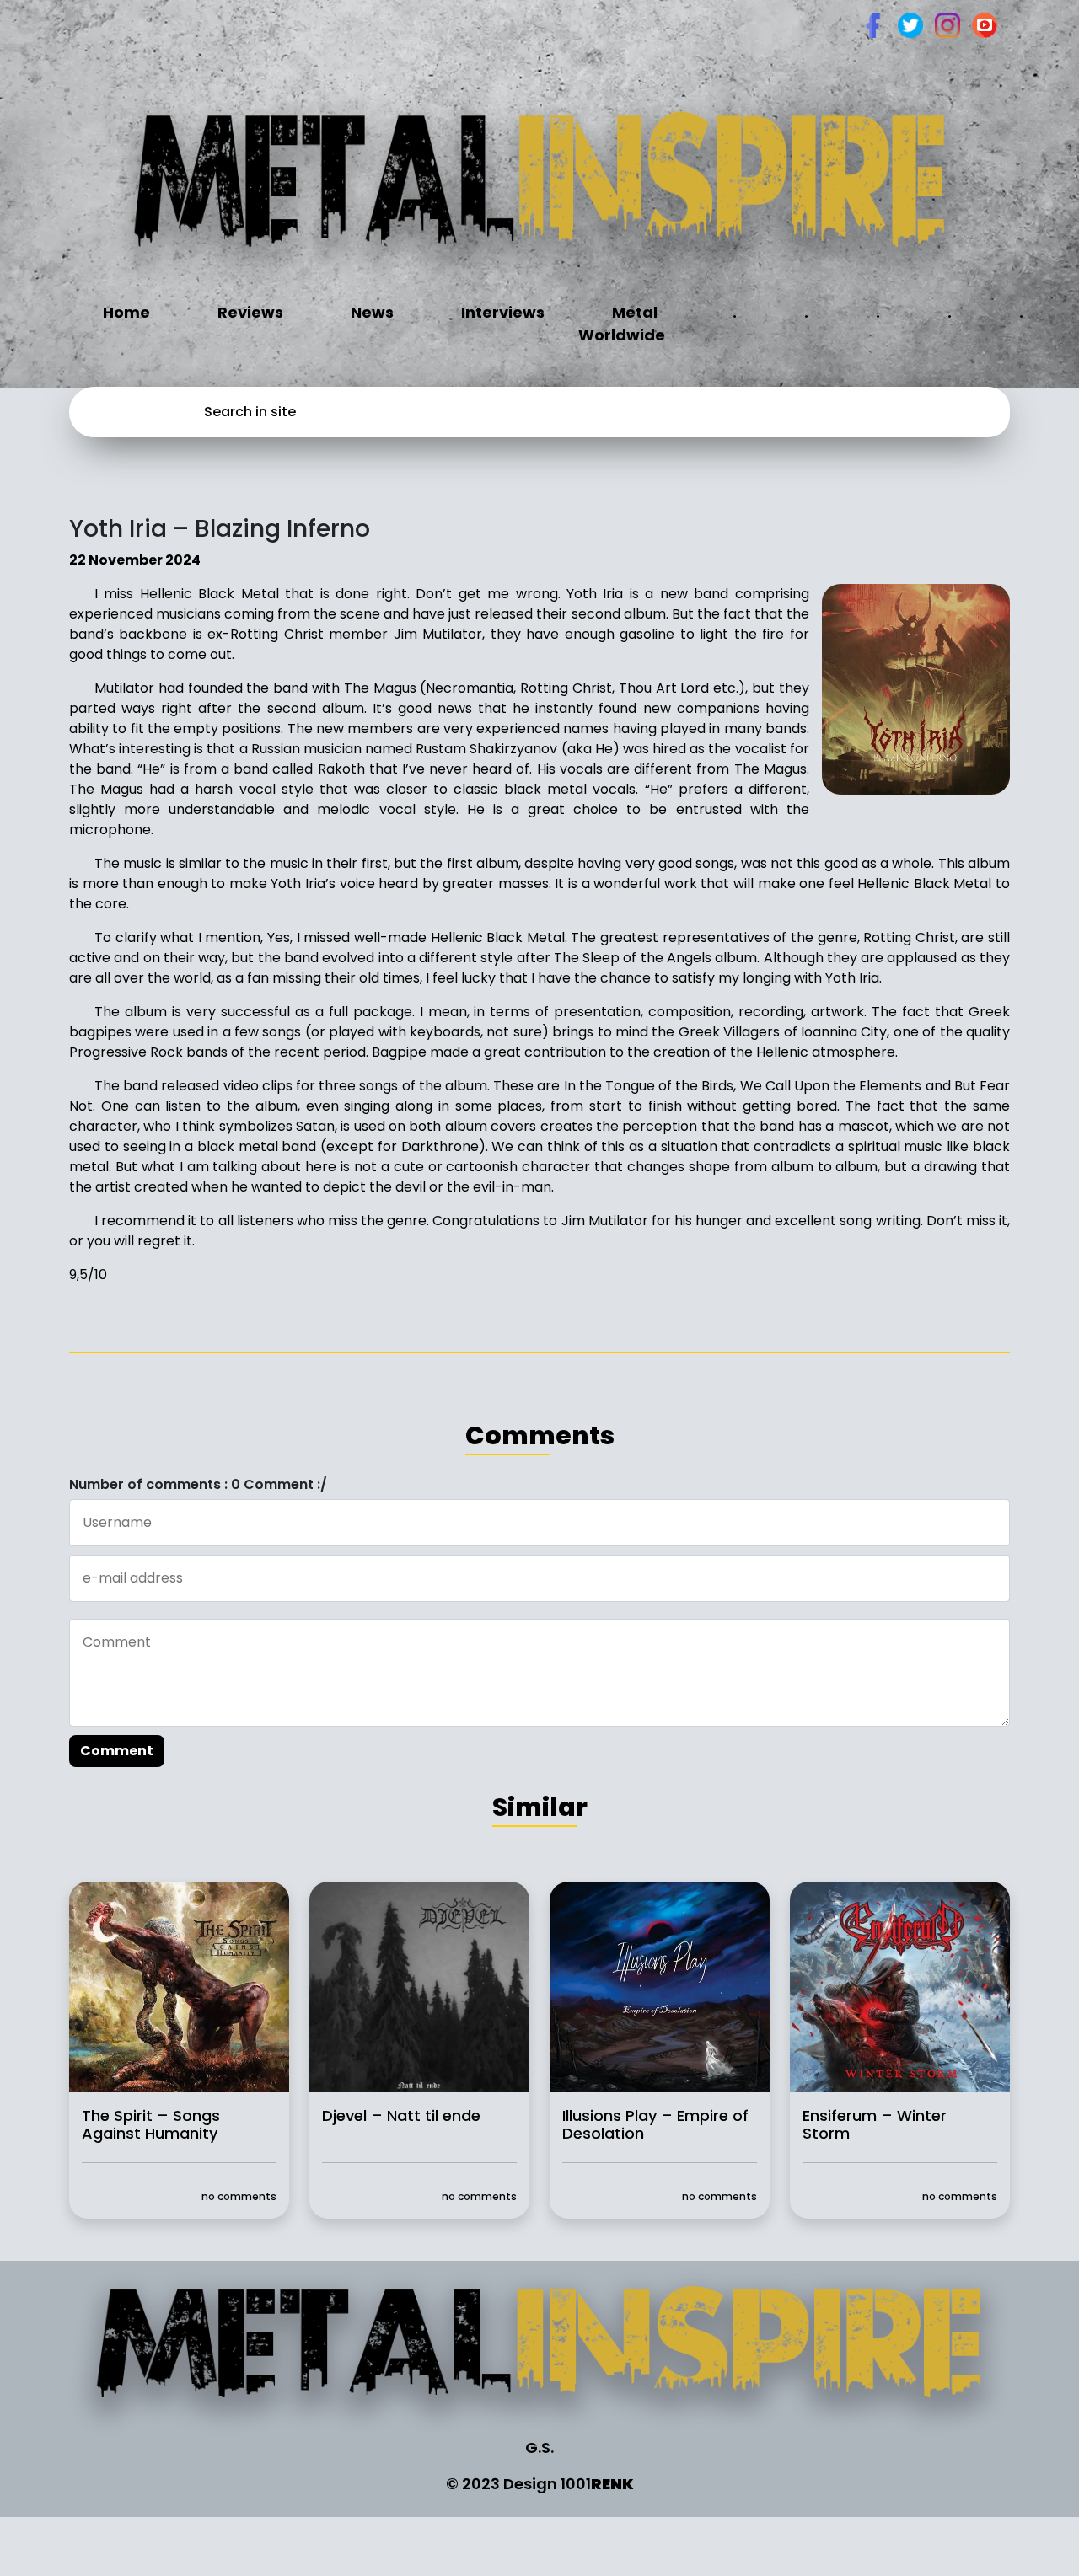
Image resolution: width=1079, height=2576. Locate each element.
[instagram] (947, 24)
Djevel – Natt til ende (401, 2115)
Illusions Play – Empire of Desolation (655, 2124)
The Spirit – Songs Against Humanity (151, 2124)
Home (126, 312)
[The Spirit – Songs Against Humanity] (179, 1986)
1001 (597, 2484)
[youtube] (985, 24)
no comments (239, 2196)
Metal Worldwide (622, 324)
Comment (117, 1751)
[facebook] (873, 24)
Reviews (250, 312)
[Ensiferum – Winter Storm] (900, 1986)
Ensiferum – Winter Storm (875, 2124)
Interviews (503, 312)
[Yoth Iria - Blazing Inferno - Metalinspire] (540, 191)
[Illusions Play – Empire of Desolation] (660, 1986)
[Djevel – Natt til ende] (419, 1986)
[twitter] (910, 24)
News (372, 312)
